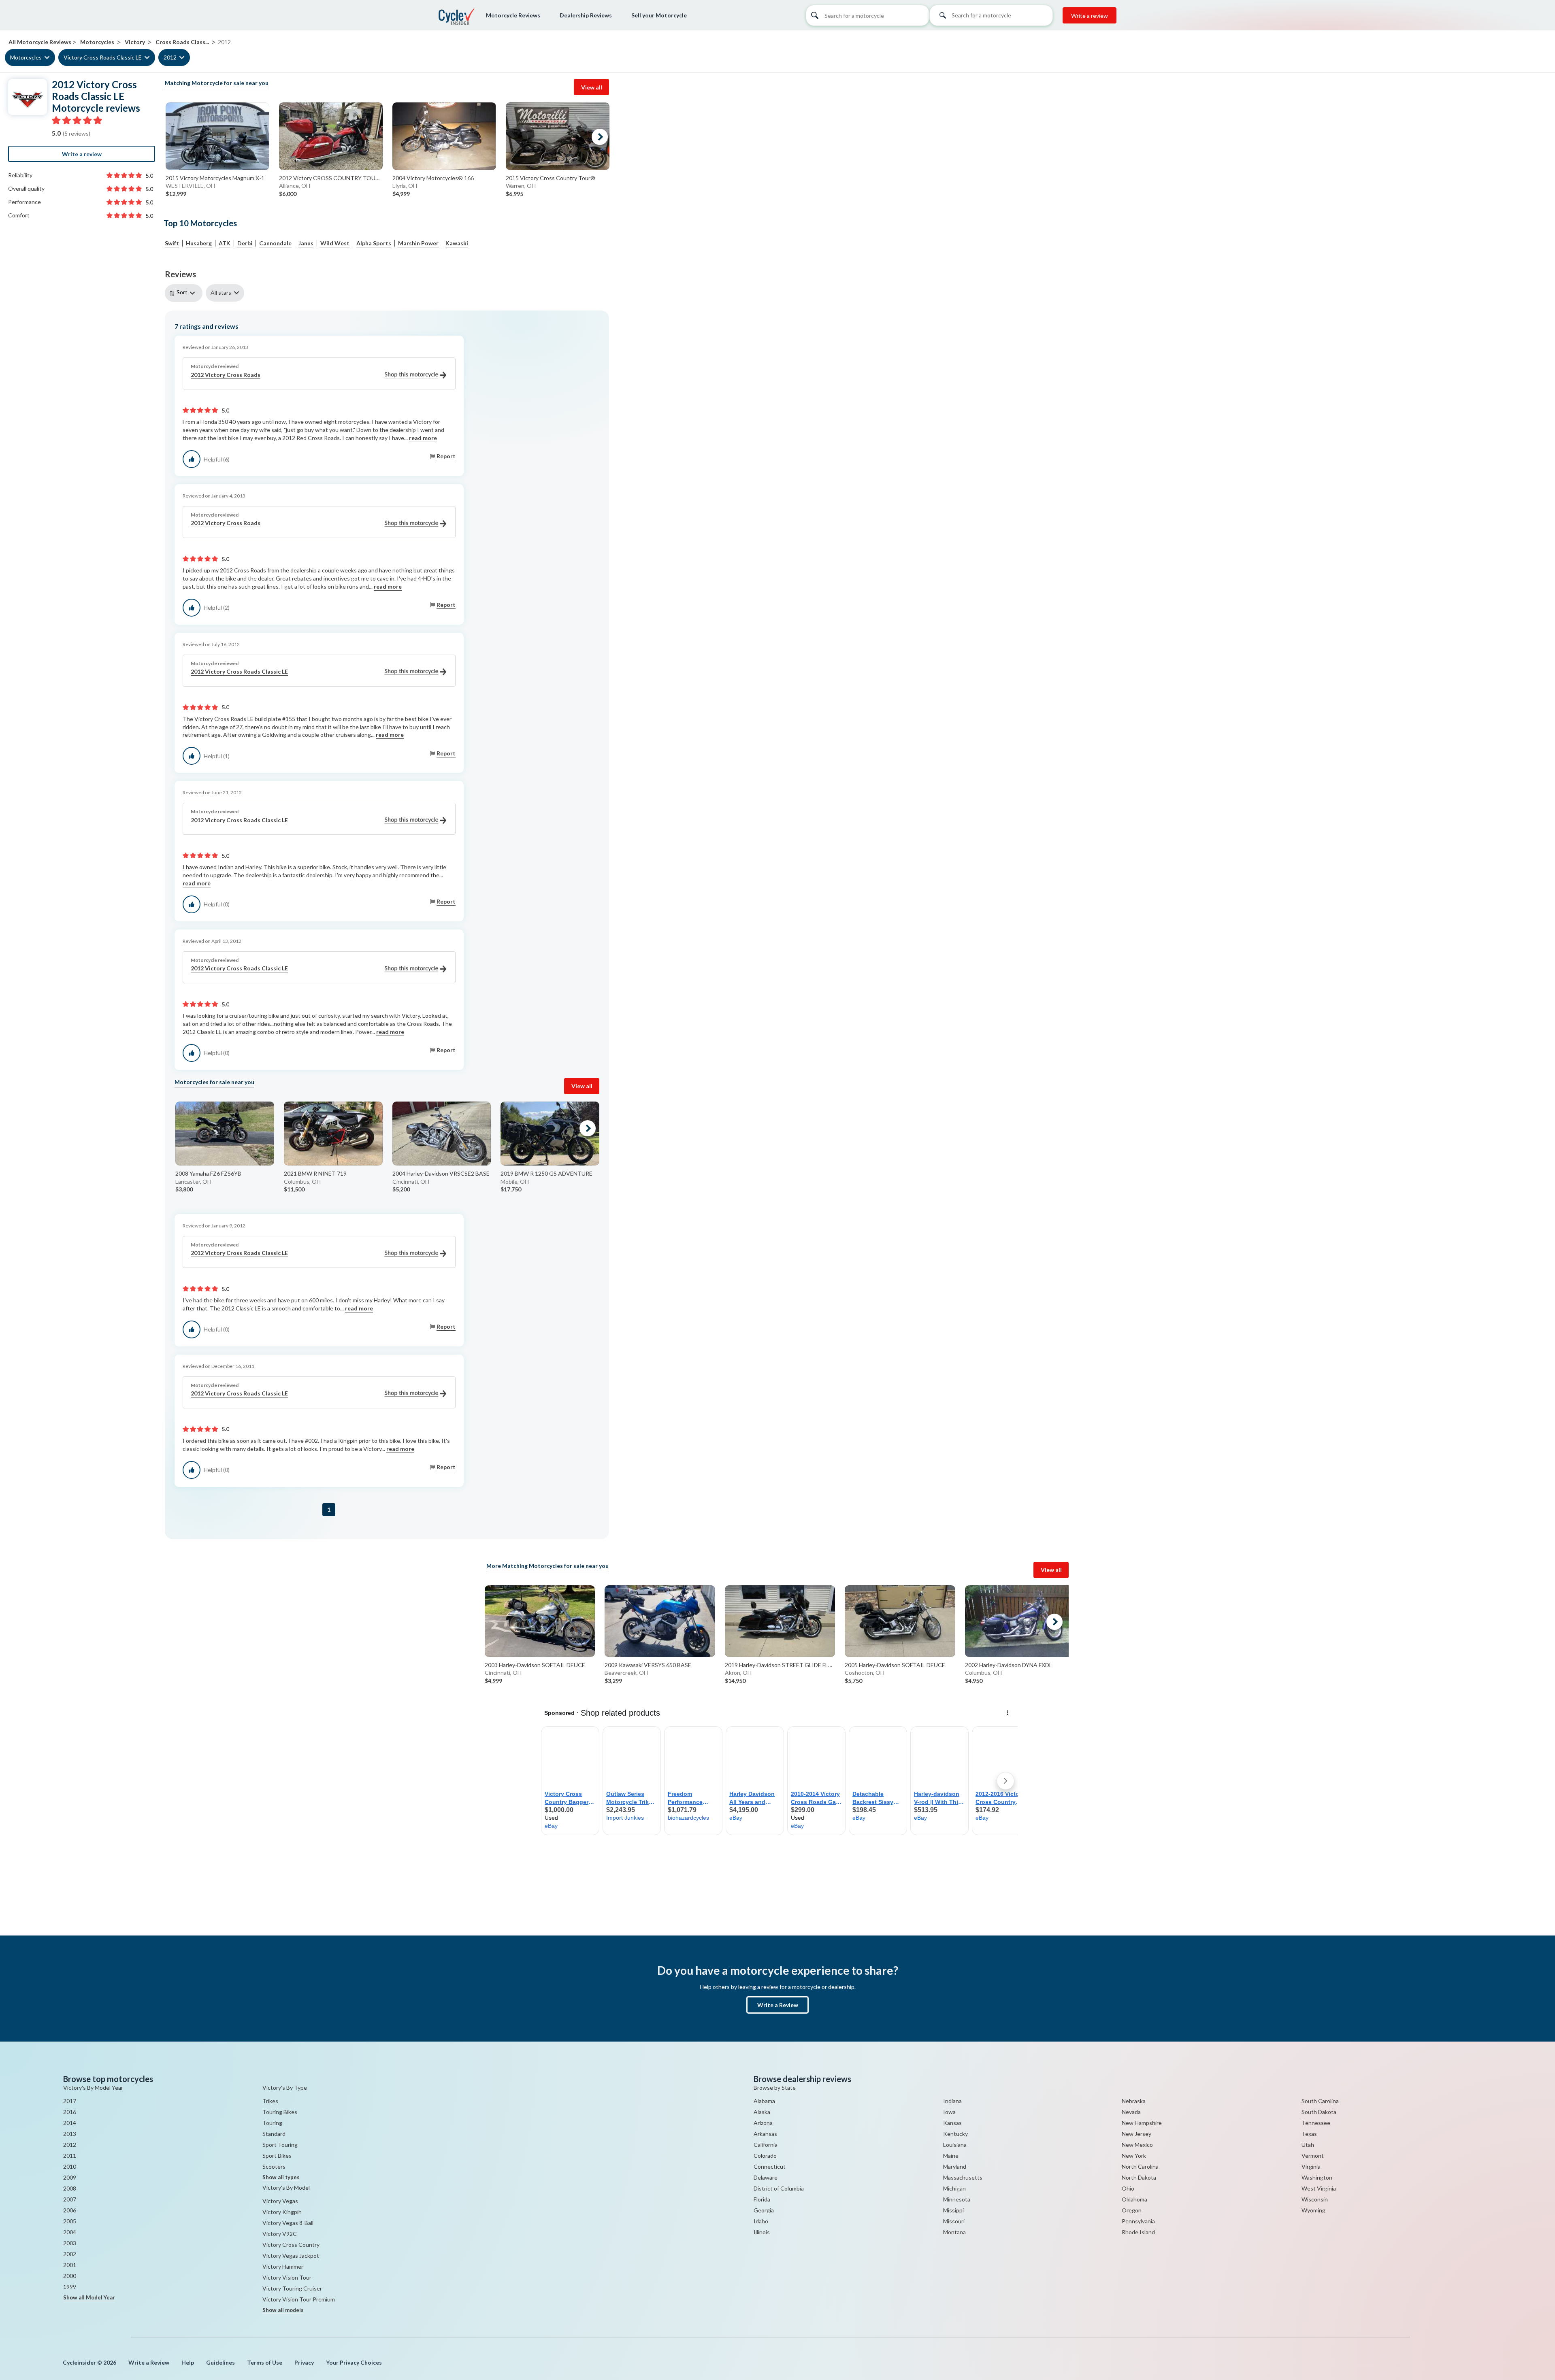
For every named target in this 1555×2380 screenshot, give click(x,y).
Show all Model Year (89, 2297)
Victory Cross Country (291, 2245)
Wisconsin (1315, 2199)
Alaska (762, 2112)
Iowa (949, 2112)
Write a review (1090, 16)
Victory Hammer (283, 2266)
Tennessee (1316, 2123)
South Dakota (1319, 2112)
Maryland (955, 2166)
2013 (70, 2134)
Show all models (283, 2310)
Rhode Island (1138, 2232)
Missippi (953, 2210)
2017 (70, 2101)
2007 (70, 2199)
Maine (951, 2156)
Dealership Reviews (586, 15)
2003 (70, 2243)
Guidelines (220, 2362)
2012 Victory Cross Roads (226, 375)
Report (446, 456)
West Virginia (1319, 2188)
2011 (70, 2156)
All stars (221, 292)
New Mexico (1137, 2145)
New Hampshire (1142, 2123)
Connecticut (770, 2166)
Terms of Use (265, 2362)
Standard (274, 2134)
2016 (70, 2112)
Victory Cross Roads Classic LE (103, 57)
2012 (170, 57)
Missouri (954, 2221)
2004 (70, 2232)
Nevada (1131, 2112)
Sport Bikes (277, 2156)
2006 (70, 2210)
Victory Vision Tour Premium (299, 2299)
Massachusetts (963, 2177)
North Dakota (1139, 2177)
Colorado (765, 2156)
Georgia (764, 2210)
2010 (70, 2166)
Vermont (1313, 2156)
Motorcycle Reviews (513, 15)
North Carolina (1140, 2166)
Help (188, 2362)
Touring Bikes (280, 2112)
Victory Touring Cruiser (292, 2288)
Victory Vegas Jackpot (291, 2256)
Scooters (274, 2166)
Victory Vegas (280, 2201)
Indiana (952, 2101)
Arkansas (765, 2134)
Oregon (1132, 2210)
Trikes (270, 2101)
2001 (70, 2265)
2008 (70, 2188)
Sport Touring (280, 2145)
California (766, 2145)
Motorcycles (26, 57)
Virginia (1311, 2166)
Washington (1317, 2177)
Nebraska (1134, 2101)
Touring (272, 2123)
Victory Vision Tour (287, 2277)
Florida (762, 2199)
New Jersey (1136, 2134)
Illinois (762, 2232)
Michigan (954, 2188)
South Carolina (1320, 2101)
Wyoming (1313, 2210)
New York (1134, 2156)
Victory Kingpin (282, 2212)
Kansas (952, 2123)
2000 (70, 2276)
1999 (70, 2287)
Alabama (764, 2101)
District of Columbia (779, 2188)
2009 (70, 2177)
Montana (954, 2232)
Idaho (761, 2221)
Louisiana (955, 2145)
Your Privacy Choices (354, 2362)
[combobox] (991, 18)
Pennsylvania (1138, 2221)
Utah (1308, 2145)
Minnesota (957, 2199)
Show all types (281, 2177)
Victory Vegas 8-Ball (288, 2223)
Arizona (763, 2123)
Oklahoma (1134, 2199)
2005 (70, 2221)
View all (592, 87)
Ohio (1128, 2188)
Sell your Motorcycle (659, 15)
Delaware (766, 2177)
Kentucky (955, 2134)
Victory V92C (280, 2234)
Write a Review (778, 2005)
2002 (70, 2254)
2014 (70, 2123)
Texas (1309, 2134)
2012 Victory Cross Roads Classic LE (239, 671)
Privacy (304, 2362)
